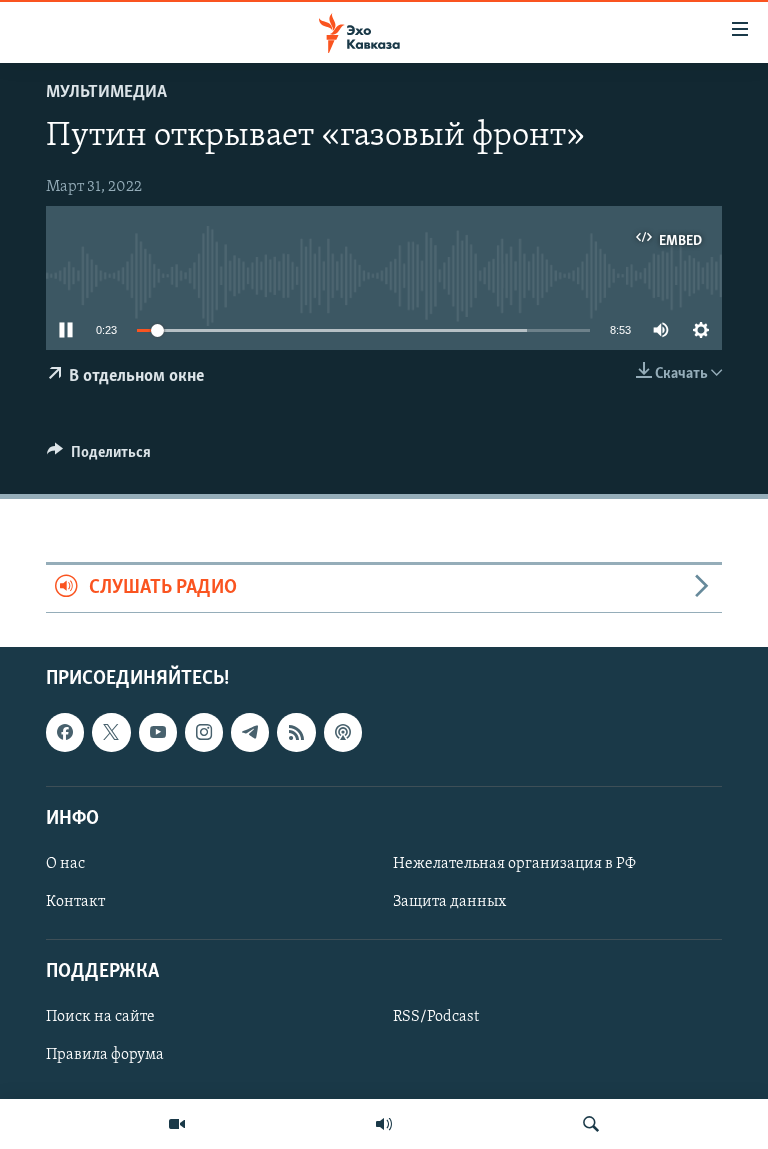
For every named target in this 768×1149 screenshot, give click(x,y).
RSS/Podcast (436, 1017)
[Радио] (384, 1124)
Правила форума (105, 1055)
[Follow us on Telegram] (250, 732)
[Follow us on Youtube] (158, 732)
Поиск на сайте (100, 1017)
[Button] (99, 457)
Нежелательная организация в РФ (514, 864)
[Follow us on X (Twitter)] (111, 732)
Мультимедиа (106, 93)
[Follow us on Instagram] (204, 732)
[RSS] (296, 732)
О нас (65, 864)
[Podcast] (343, 732)
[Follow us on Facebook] (65, 732)
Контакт (75, 902)
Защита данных (449, 902)
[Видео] (177, 1124)
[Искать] (591, 1124)
